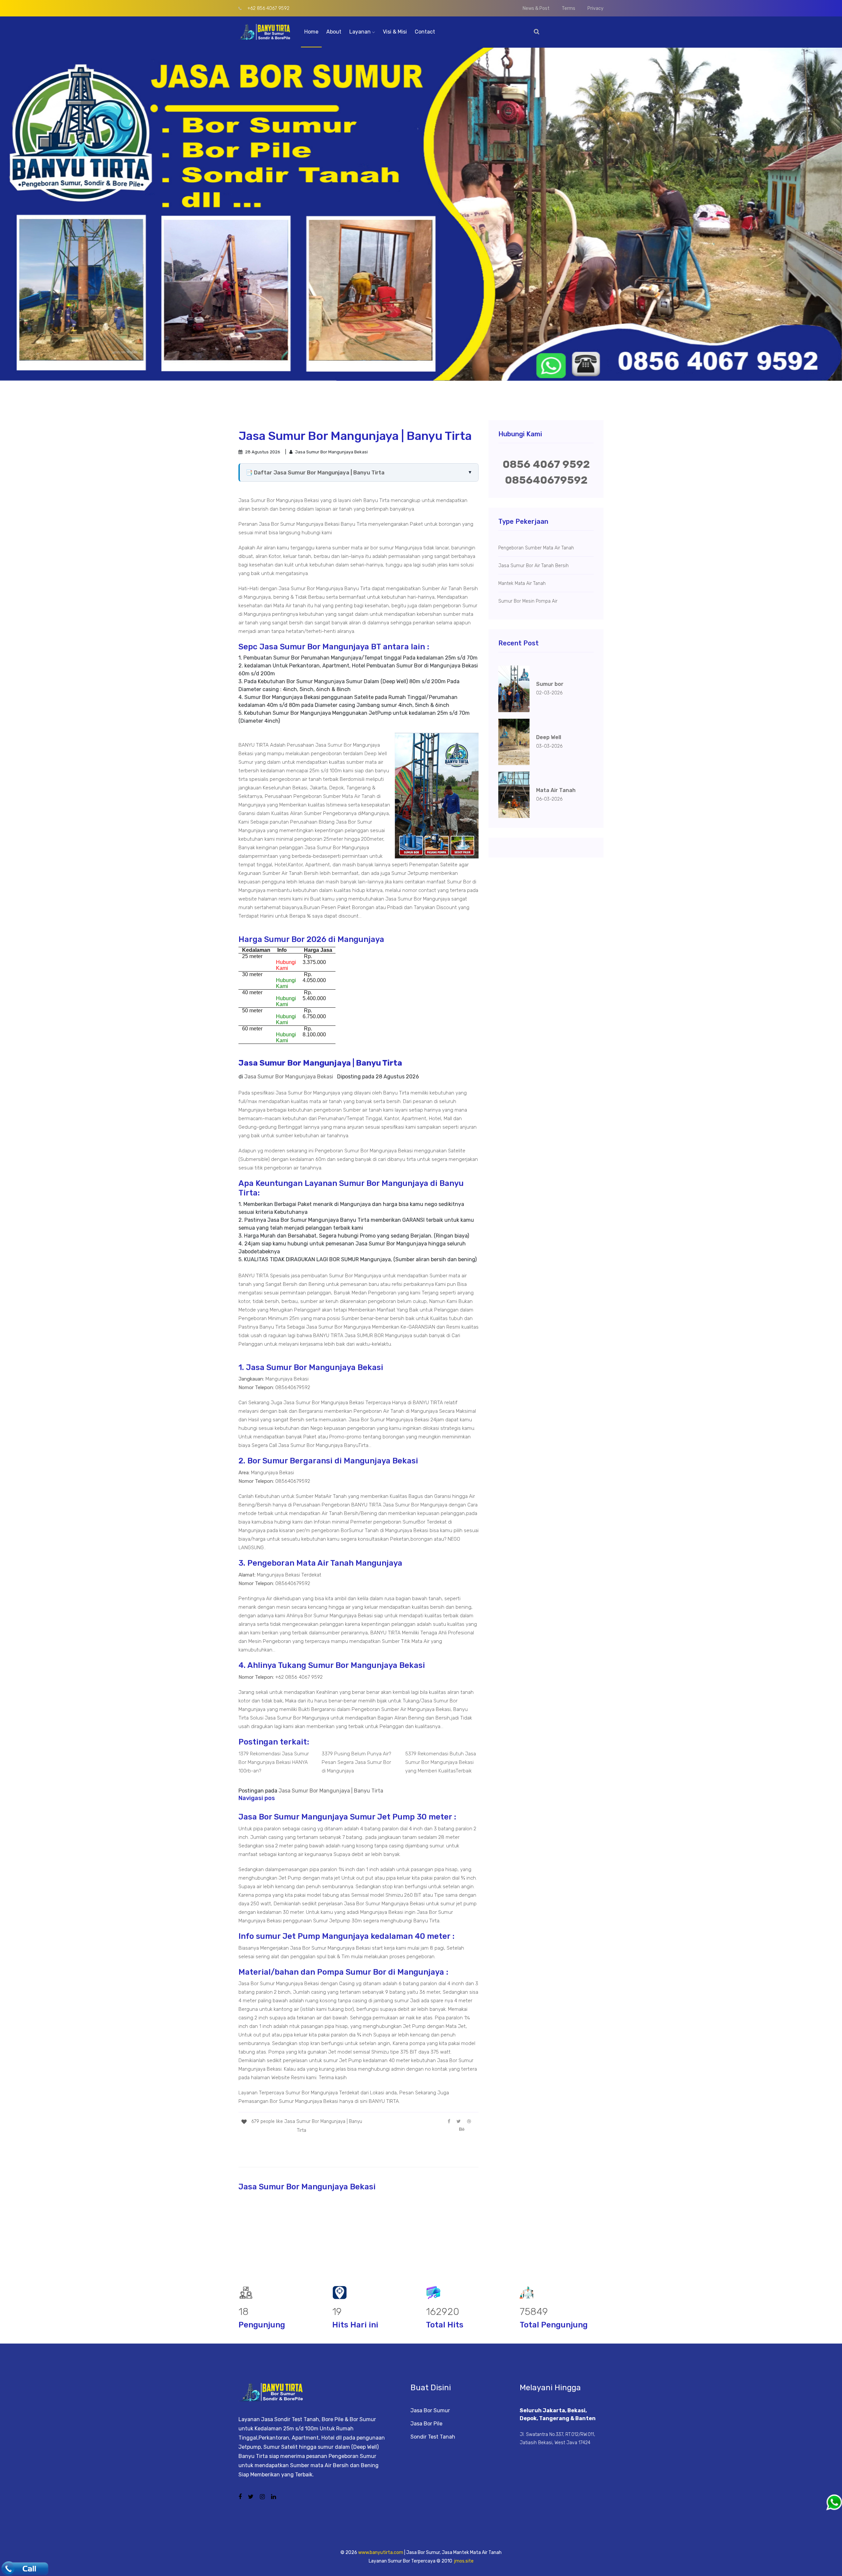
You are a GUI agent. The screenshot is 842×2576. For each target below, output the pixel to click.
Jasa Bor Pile (426, 2424)
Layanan (361, 32)
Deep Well (376, 754)
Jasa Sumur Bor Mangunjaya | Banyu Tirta (331, 1791)
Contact (425, 32)
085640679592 (546, 480)
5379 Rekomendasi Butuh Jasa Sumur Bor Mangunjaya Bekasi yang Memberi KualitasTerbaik (441, 1762)
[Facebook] (449, 2121)
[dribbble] (469, 2121)
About (334, 32)
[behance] (462, 2129)
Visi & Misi (395, 32)
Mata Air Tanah (359, 796)
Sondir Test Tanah (433, 2437)
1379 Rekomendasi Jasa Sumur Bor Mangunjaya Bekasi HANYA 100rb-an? (274, 1762)
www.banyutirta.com (381, 2552)
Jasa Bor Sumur (430, 2410)
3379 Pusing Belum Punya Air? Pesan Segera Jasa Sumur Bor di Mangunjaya (356, 1762)
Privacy (595, 8)
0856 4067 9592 (546, 464)
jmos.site (464, 2561)
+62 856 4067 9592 (268, 8)
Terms (569, 8)
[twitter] (459, 2121)
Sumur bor (550, 684)
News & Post (536, 8)
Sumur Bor (340, 745)
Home (311, 32)
